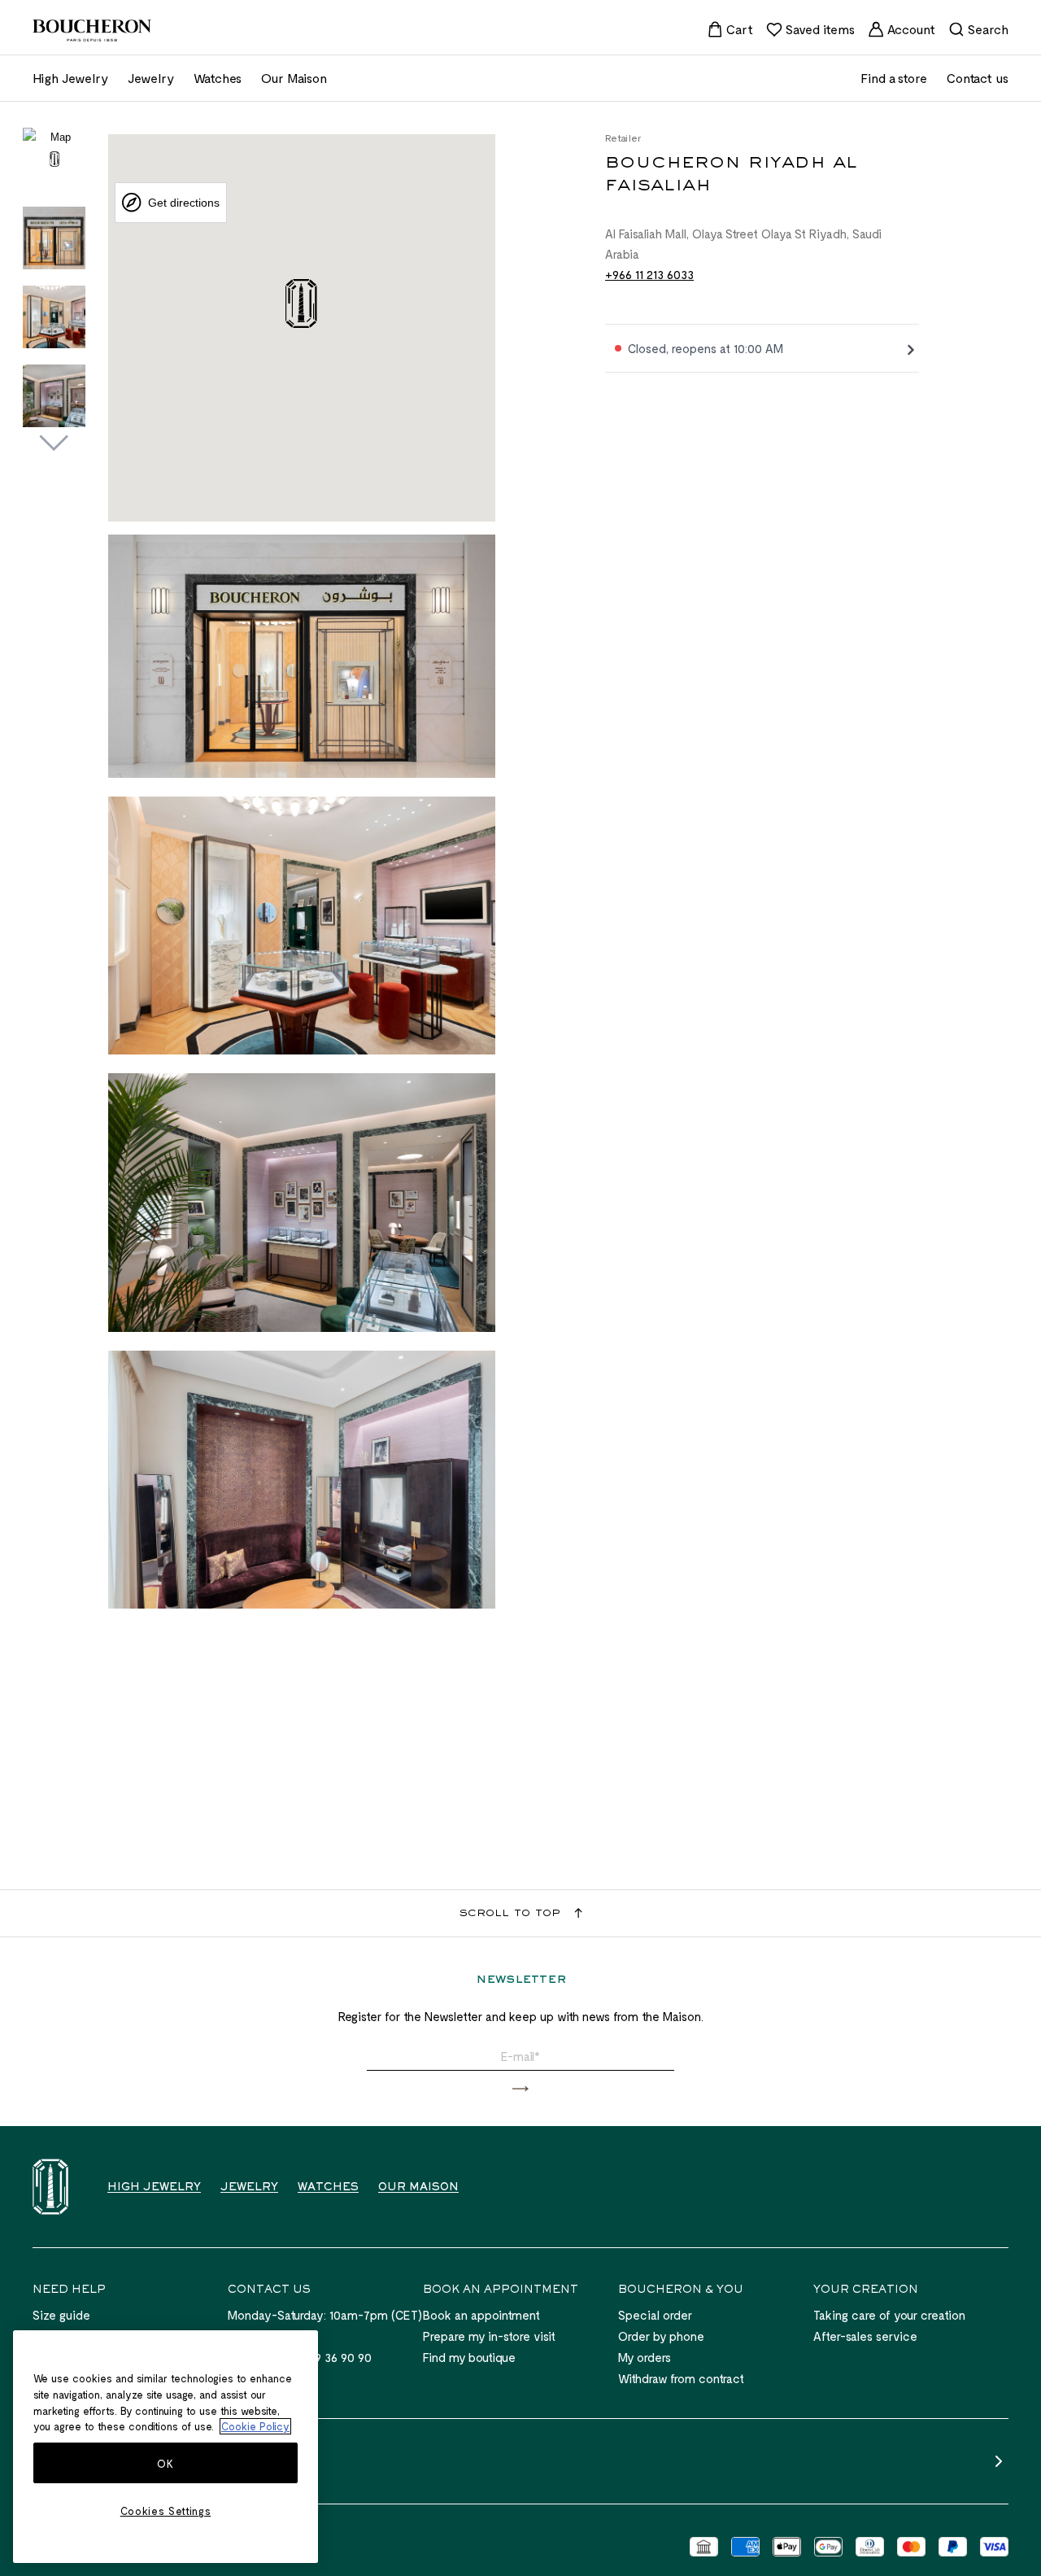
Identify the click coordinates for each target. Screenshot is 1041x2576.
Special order (655, 2315)
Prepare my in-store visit (489, 2336)
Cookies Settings (166, 2511)
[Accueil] (50, 2187)
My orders (645, 2357)
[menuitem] (730, 29)
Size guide (61, 2315)
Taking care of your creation (889, 2315)
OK (165, 2464)
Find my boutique (469, 2357)
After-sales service (865, 2336)
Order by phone (661, 2336)
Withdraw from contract (681, 2378)
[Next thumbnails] (54, 443)
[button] (520, 2089)
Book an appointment (481, 2315)
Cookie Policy (255, 2426)
